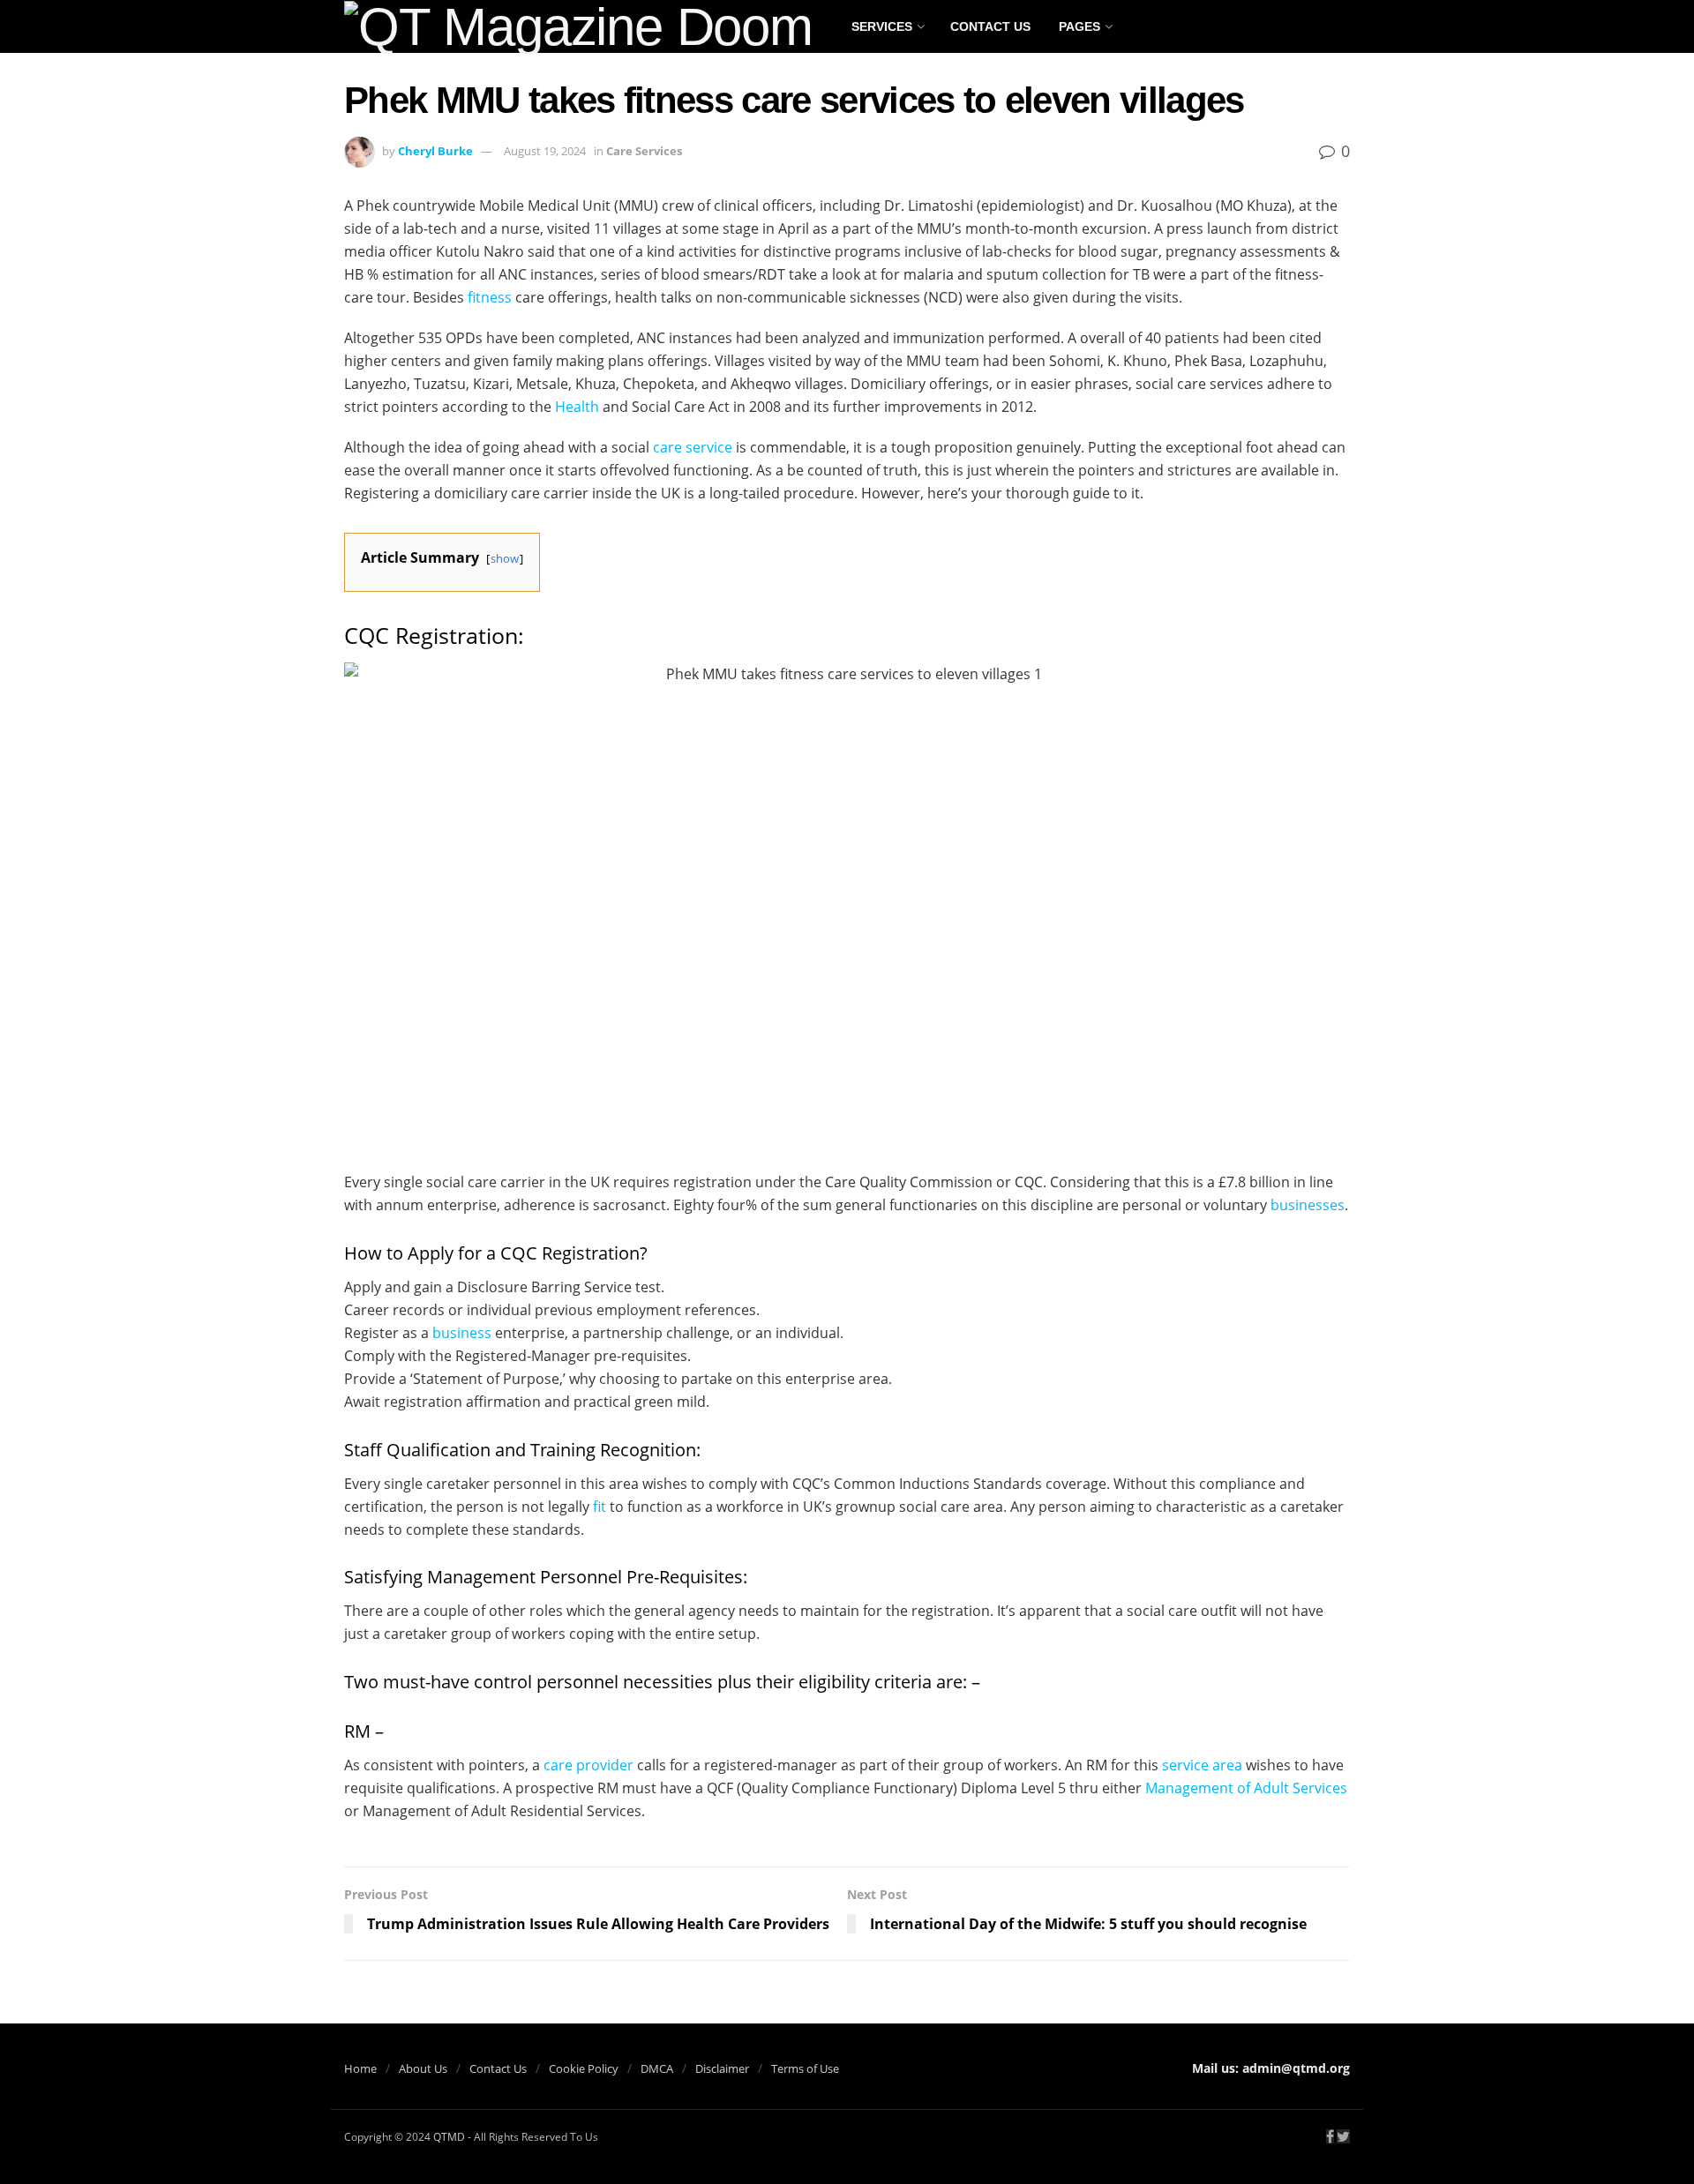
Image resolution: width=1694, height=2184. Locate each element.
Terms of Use (805, 2068)
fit (600, 1507)
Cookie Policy (584, 2068)
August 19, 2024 (545, 151)
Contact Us (990, 26)
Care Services (644, 151)
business (462, 1333)
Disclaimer (722, 2068)
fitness (490, 297)
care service (693, 447)
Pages (1079, 26)
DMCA (657, 2068)
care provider (588, 1765)
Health (577, 407)
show (505, 558)
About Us (423, 2068)
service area (1202, 1765)
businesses (1308, 1205)
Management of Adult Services (1246, 1788)
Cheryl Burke (435, 151)
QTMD (449, 2137)
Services (882, 26)
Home (360, 2068)
